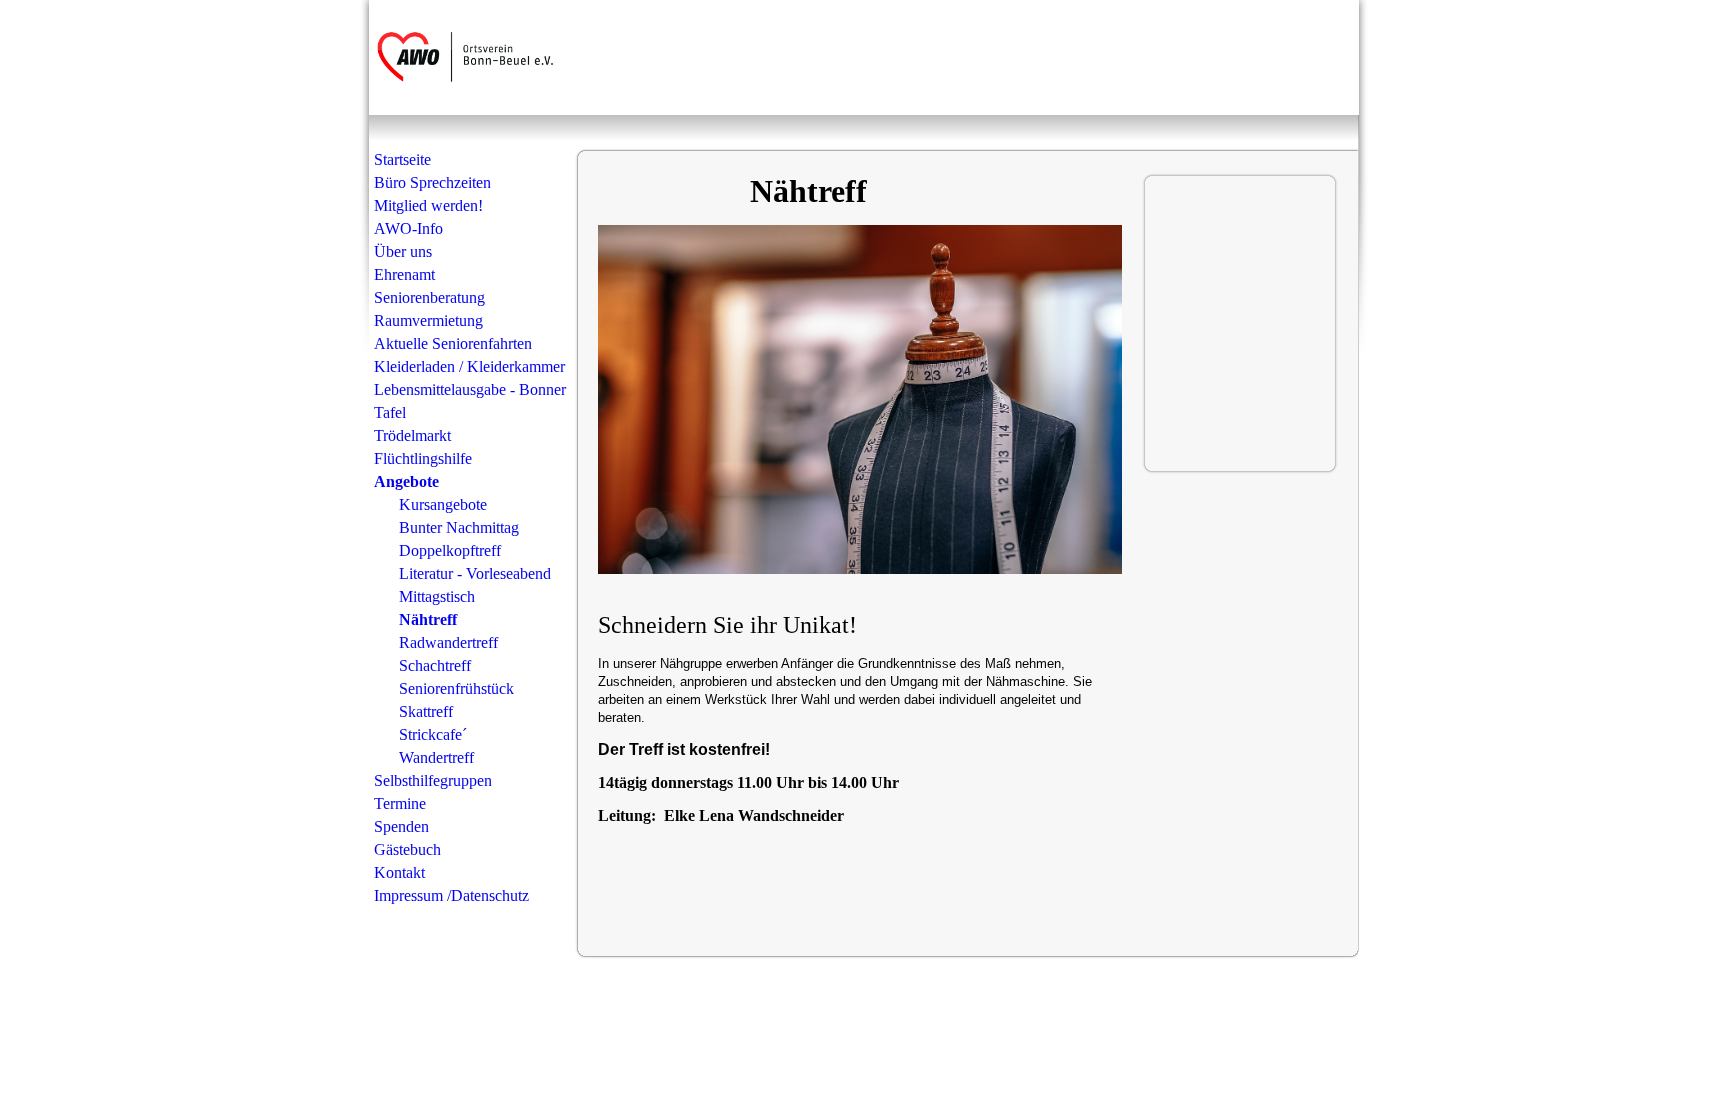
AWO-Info (408, 228)
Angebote (406, 481)
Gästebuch (407, 849)
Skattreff (426, 711)
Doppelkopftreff (450, 550)
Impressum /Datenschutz (451, 895)
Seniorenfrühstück (456, 688)
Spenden (401, 826)
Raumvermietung (428, 320)
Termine (400, 803)
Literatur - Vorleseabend (475, 573)
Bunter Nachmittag (459, 527)
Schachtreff (435, 665)
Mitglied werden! (428, 205)
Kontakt (399, 872)
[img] (471, 57)
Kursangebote (443, 504)
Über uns (403, 251)
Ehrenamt (404, 274)
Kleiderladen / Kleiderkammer (469, 366)
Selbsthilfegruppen (433, 780)
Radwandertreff (448, 642)
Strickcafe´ (433, 734)
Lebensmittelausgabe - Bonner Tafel (470, 401)
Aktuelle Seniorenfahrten (453, 343)
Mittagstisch (437, 596)
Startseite (402, 159)
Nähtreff (428, 619)
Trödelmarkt (412, 435)
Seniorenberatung (429, 297)
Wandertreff (436, 757)
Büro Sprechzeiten (432, 182)
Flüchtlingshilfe (423, 458)
